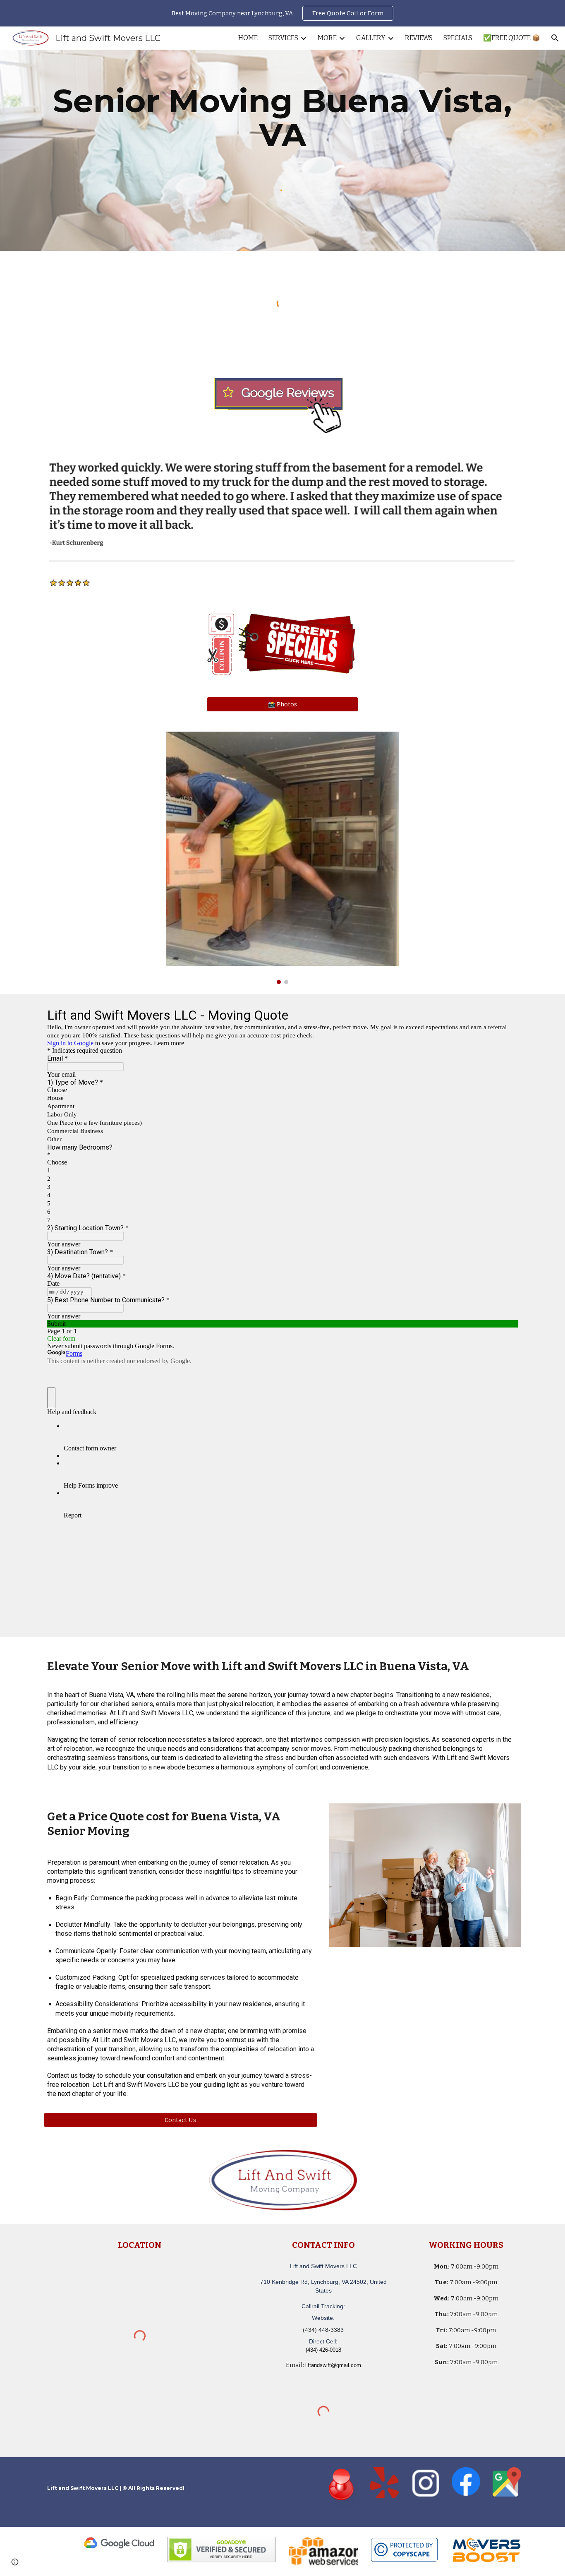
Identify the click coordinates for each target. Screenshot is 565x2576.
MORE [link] (327, 38)
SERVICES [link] (283, 38)
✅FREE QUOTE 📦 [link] (512, 38)
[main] (282, 118)
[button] (555, 38)
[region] (282, 13)
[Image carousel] (282, 858)
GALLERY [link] (371, 38)
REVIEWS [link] (419, 38)
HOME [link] (248, 38)
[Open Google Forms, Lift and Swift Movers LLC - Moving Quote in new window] (505, 1015)
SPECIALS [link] (458, 38)
